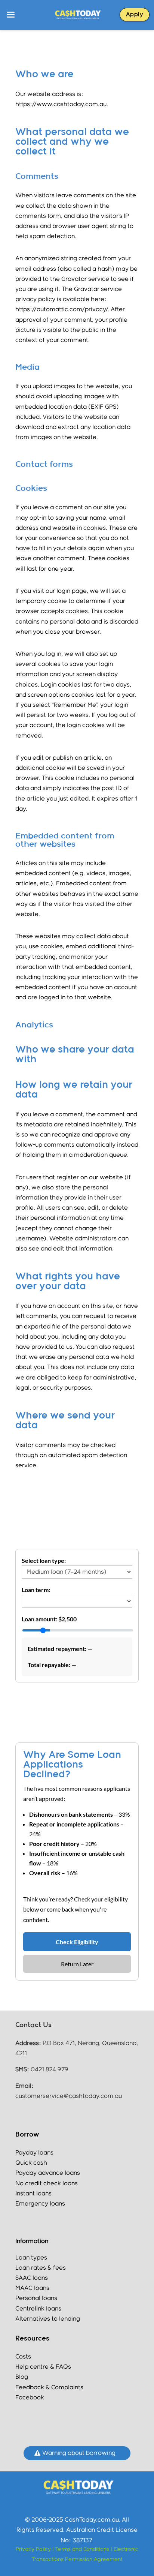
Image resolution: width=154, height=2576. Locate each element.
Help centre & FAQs (43, 2367)
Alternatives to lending (48, 2319)
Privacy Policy (33, 2549)
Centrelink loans (38, 2309)
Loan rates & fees (41, 2268)
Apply (135, 15)
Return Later (77, 1964)
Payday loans (34, 2153)
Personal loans (36, 2298)
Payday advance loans (48, 2173)
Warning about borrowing (79, 2453)
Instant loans (33, 2194)
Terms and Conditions (83, 2549)
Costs (23, 2357)
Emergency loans (40, 2204)
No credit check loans (47, 2184)
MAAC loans (32, 2288)
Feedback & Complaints (49, 2388)
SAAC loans (32, 2278)
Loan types (31, 2258)
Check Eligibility (77, 1942)
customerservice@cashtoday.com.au (69, 2096)
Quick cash (31, 2163)
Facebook (30, 2398)
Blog (22, 2377)
